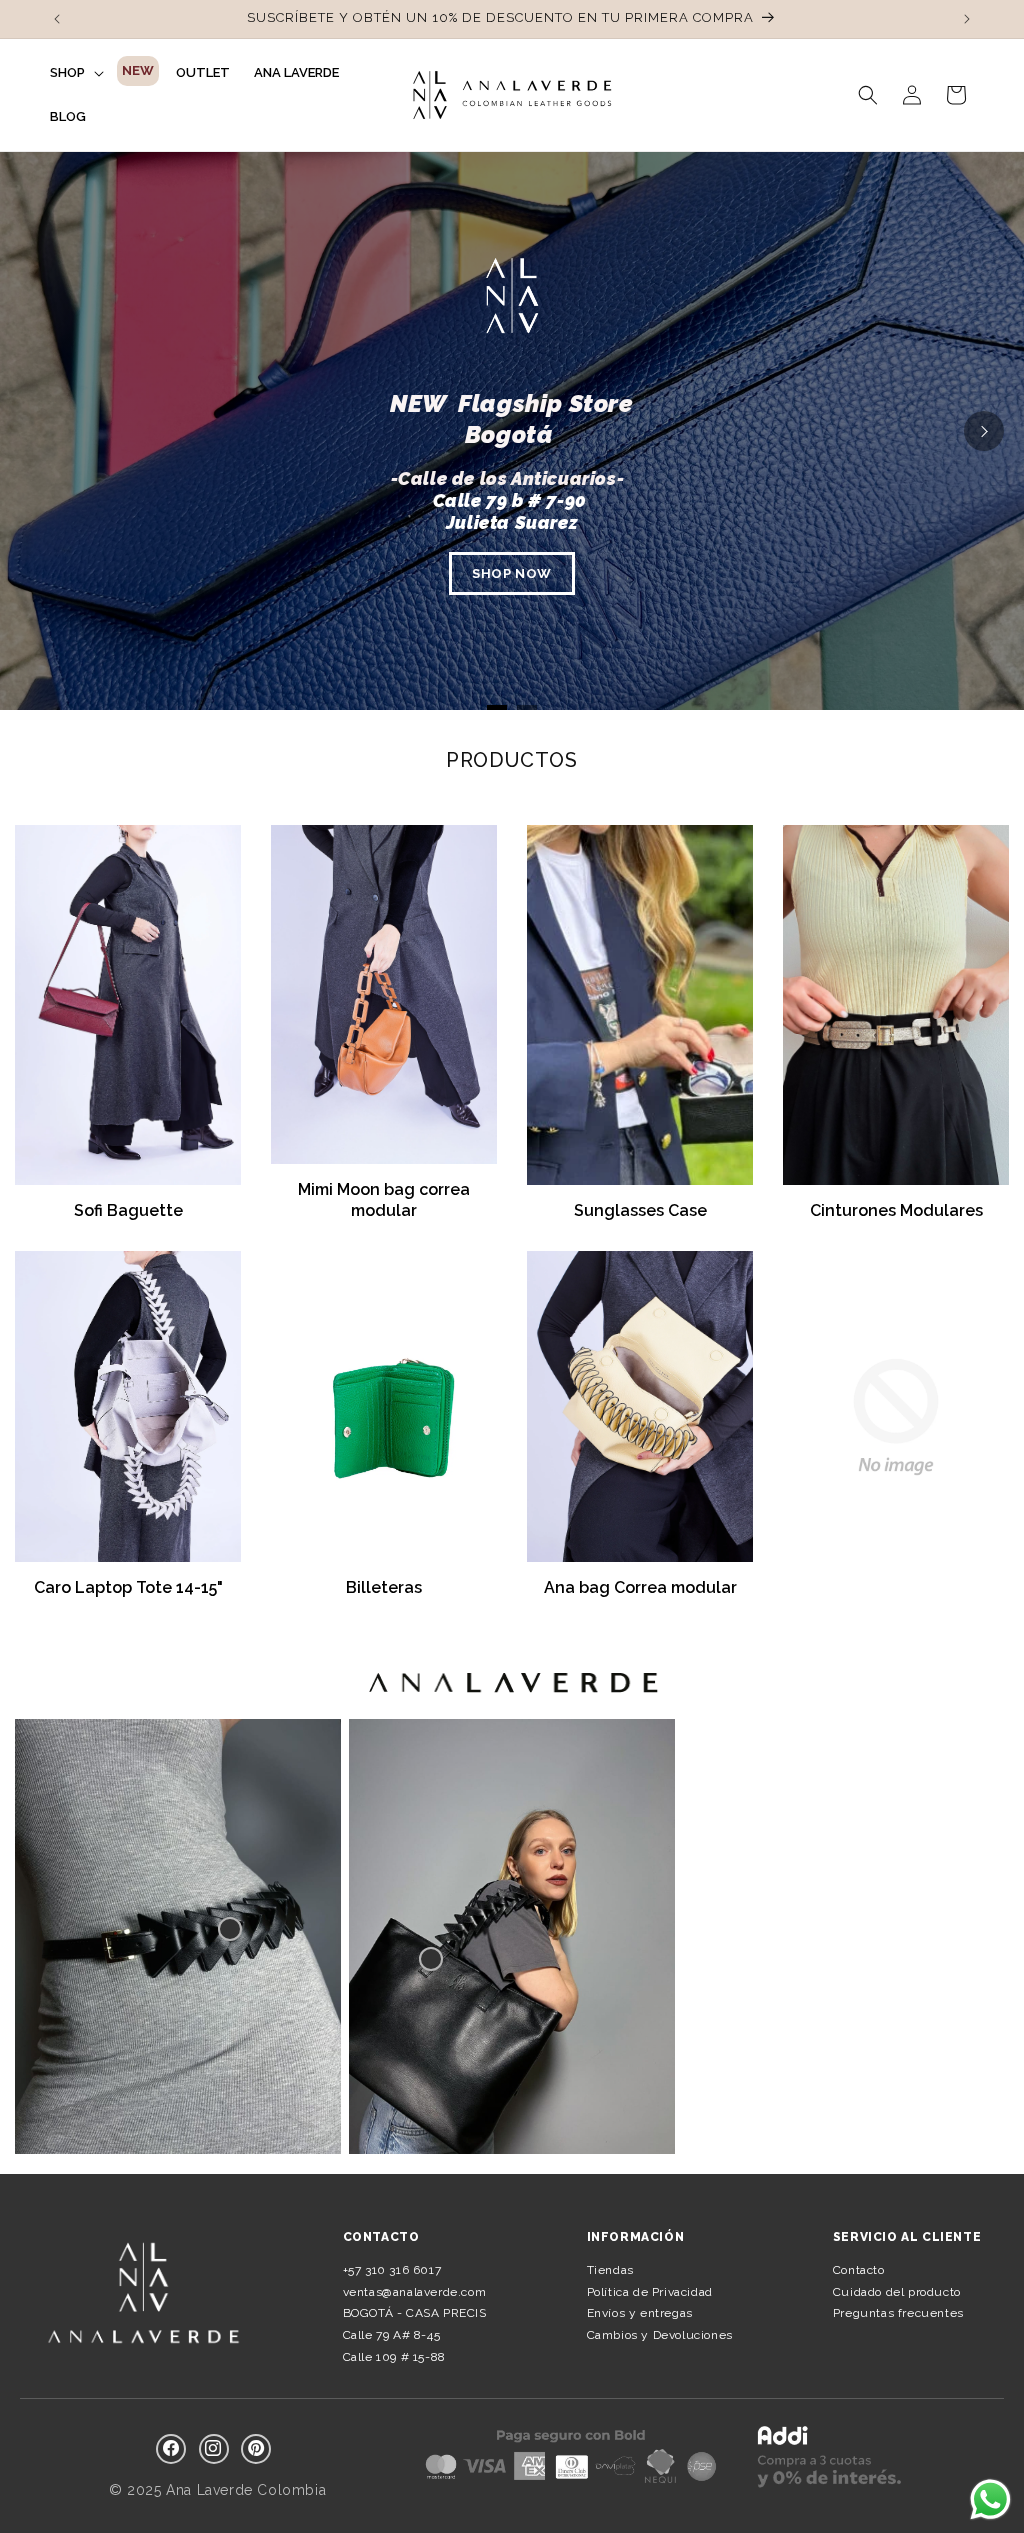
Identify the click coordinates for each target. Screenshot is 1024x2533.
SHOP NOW (512, 573)
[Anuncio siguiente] (967, 19)
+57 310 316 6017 (392, 2270)
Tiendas (610, 2270)
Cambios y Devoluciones (660, 2335)
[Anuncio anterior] (57, 19)
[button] (75, 73)
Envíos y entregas (640, 2313)
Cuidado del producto (897, 2292)
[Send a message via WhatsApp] (990, 2499)
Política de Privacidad (650, 2292)
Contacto (859, 2270)
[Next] (984, 431)
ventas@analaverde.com (415, 2292)
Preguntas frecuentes (898, 2313)
